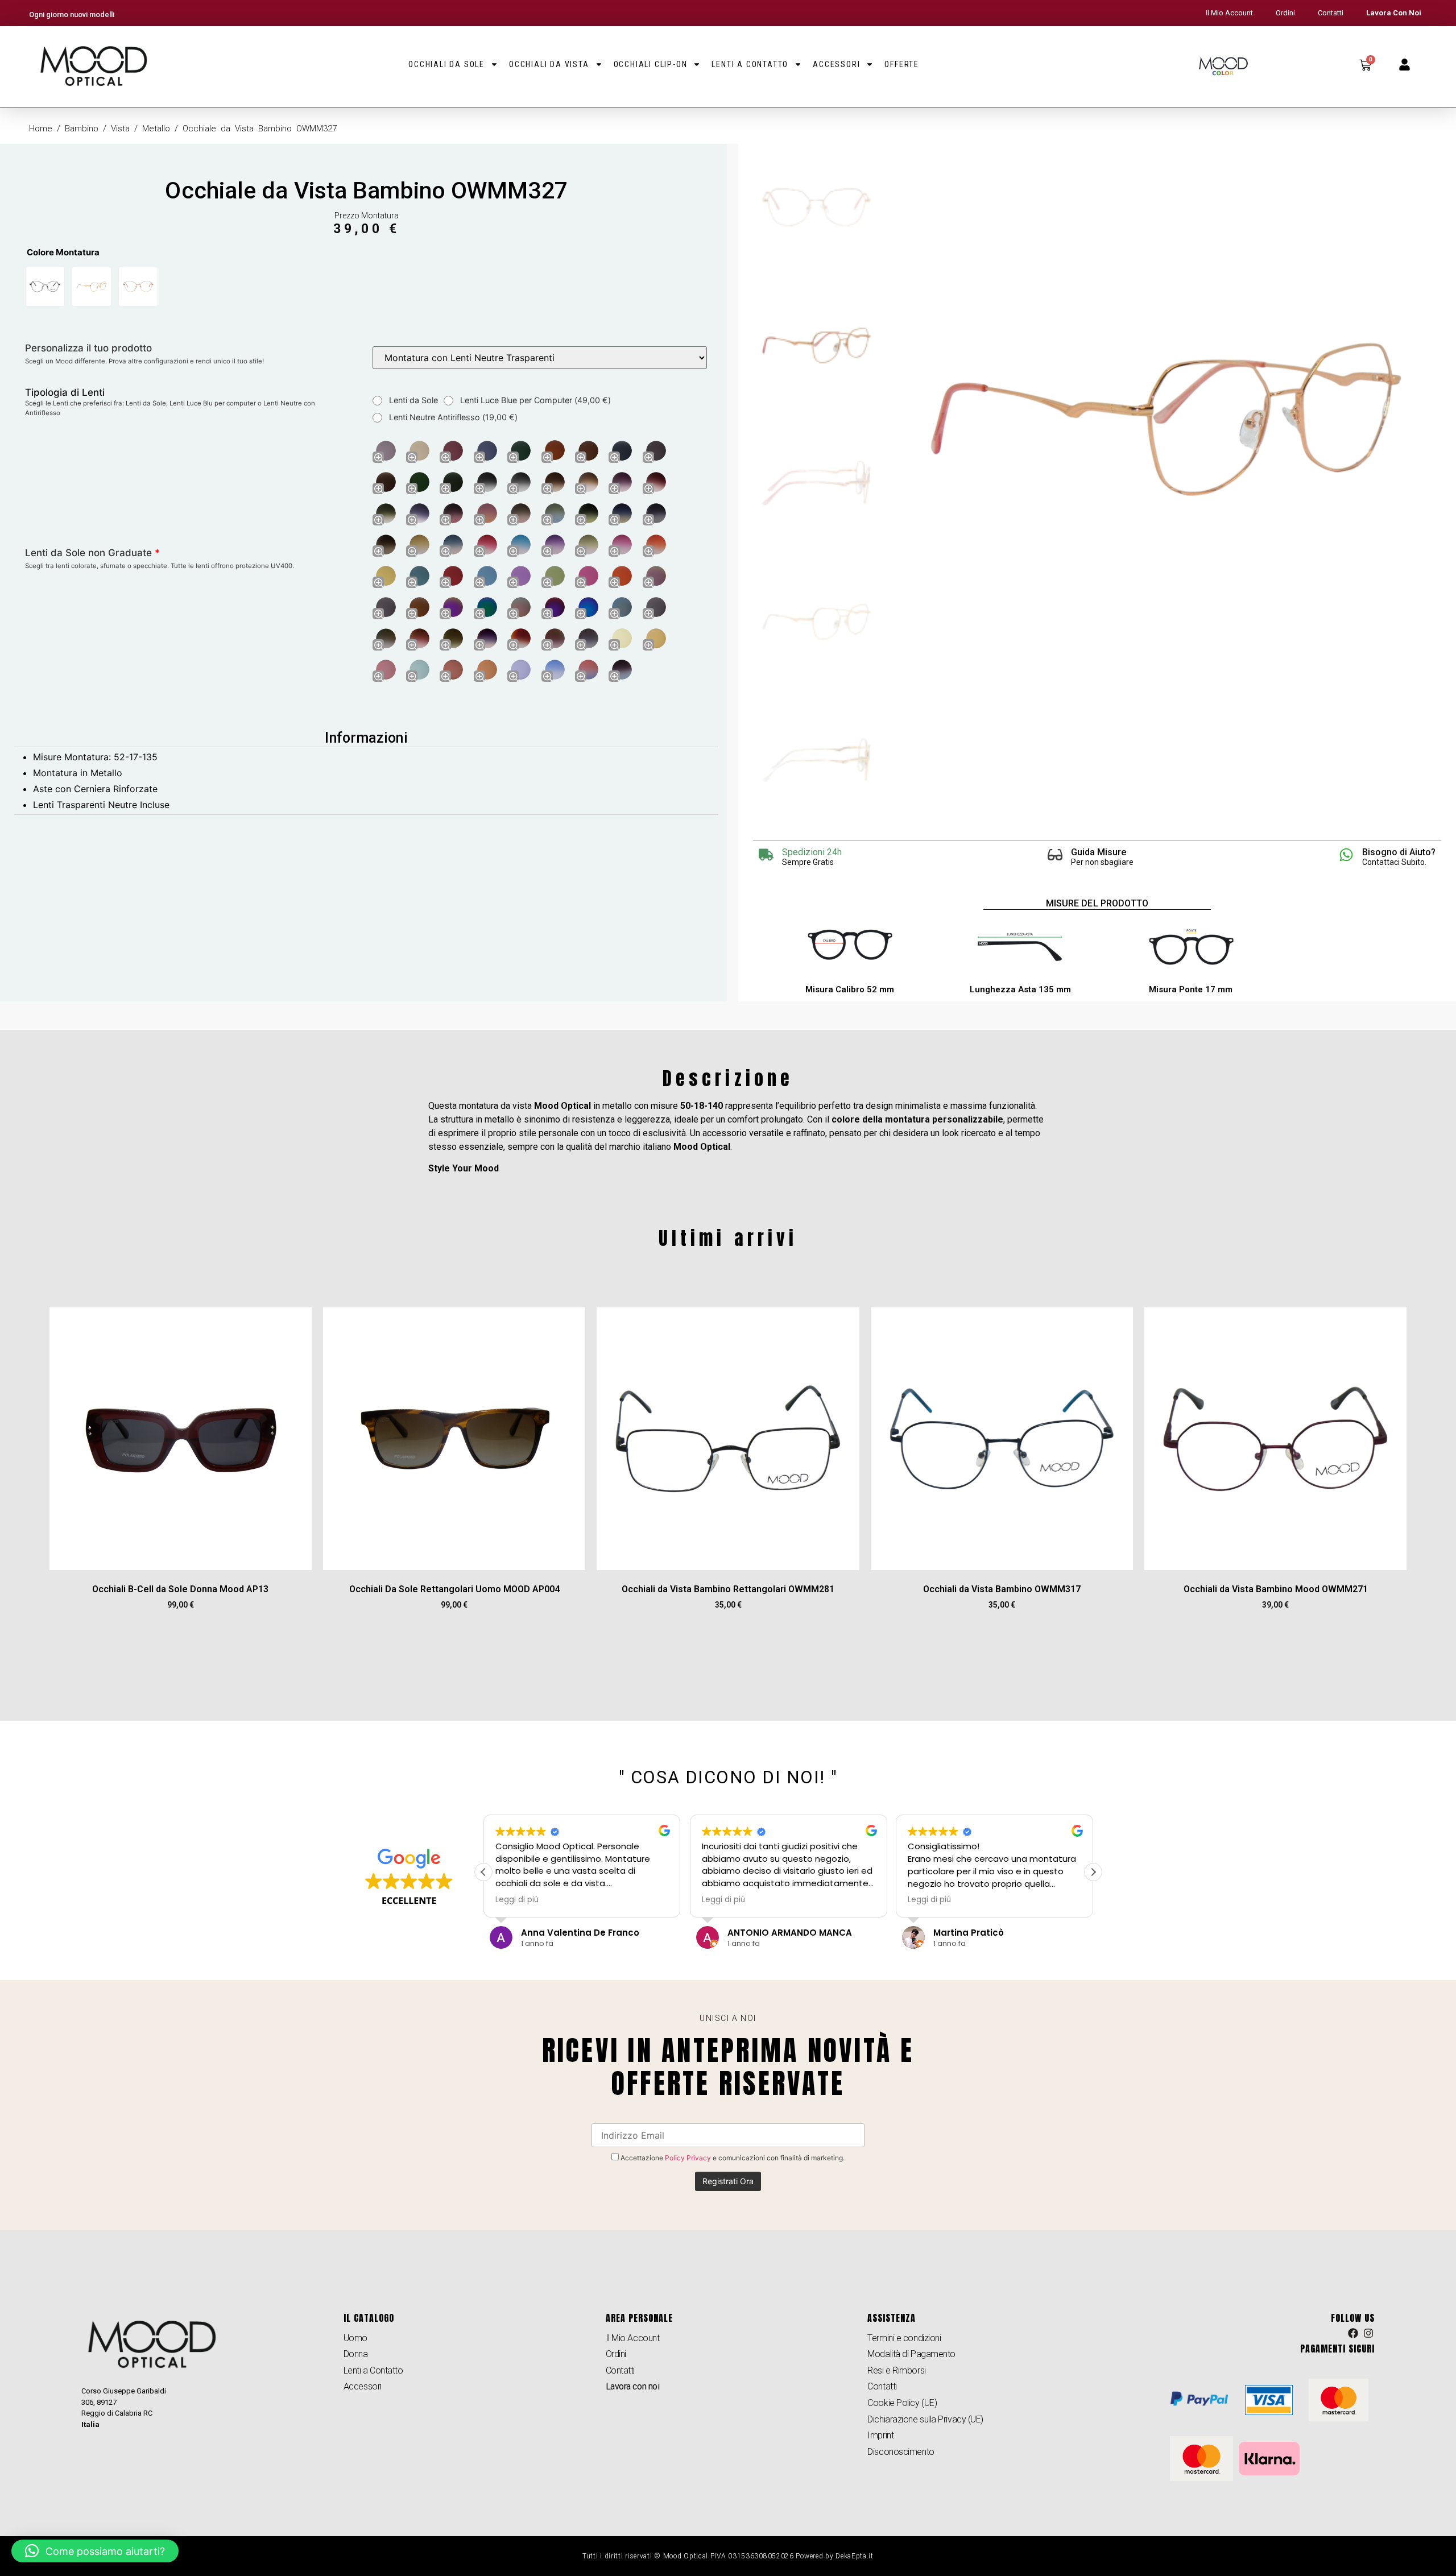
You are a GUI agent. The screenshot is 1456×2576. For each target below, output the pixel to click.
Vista (120, 129)
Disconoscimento (901, 2452)
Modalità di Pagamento (911, 2354)
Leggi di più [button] (517, 1900)
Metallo (156, 129)
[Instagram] (1368, 2334)
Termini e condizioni (904, 2338)
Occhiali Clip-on (651, 64)
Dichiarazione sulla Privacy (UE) (925, 2419)
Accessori (836, 64)
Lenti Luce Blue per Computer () (534, 400)
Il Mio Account (1229, 13)
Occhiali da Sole (446, 64)
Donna (356, 2354)
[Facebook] (1353, 2334)
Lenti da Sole (412, 400)
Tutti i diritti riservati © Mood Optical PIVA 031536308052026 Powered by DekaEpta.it (728, 2556)
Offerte (902, 64)
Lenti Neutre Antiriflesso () (452, 417)
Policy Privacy (688, 2158)
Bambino (82, 129)
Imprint (880, 2435)
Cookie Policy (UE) (902, 2403)
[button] (1093, 1872)
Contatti (1331, 13)
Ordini (1285, 13)
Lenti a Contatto (750, 64)
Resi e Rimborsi (896, 2370)
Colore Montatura (63, 252)
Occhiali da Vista (549, 64)
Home (41, 129)
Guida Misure (1099, 852)
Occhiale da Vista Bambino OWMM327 (366, 190)
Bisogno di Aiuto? (1399, 852)
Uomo (355, 2338)
